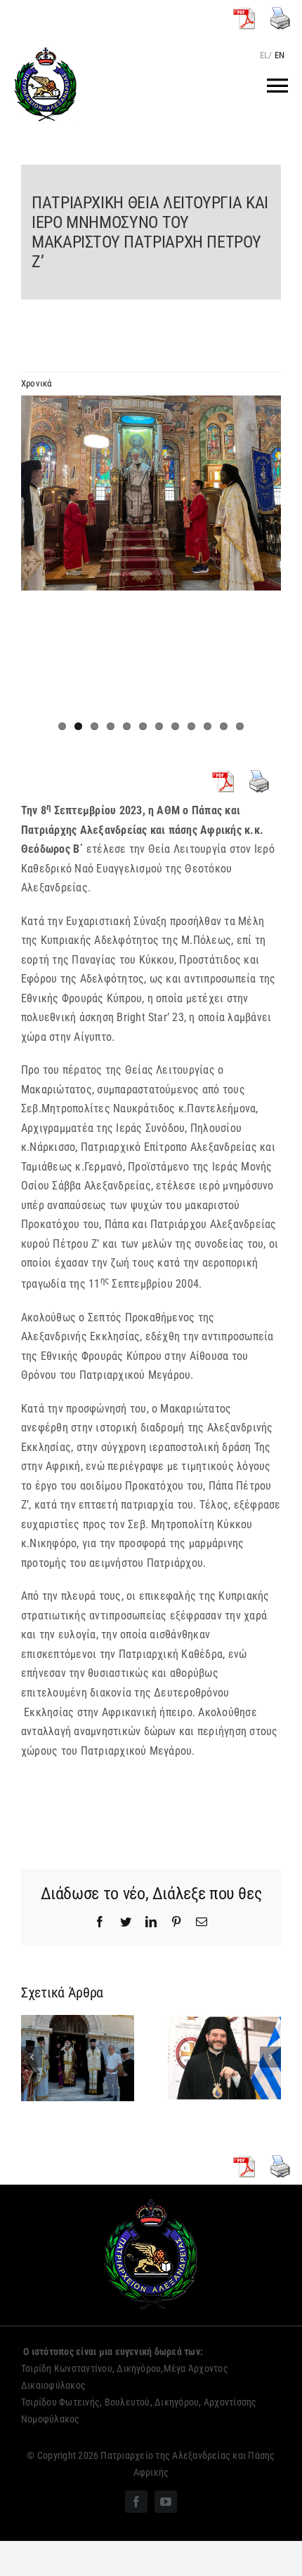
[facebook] (136, 2502)
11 (224, 726)
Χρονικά (37, 383)
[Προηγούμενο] (32, 2057)
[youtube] (166, 2502)
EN (280, 55)
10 (208, 726)
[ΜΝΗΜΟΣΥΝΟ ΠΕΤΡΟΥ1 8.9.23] (151, 493)
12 (240, 726)
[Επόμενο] (270, 2057)
